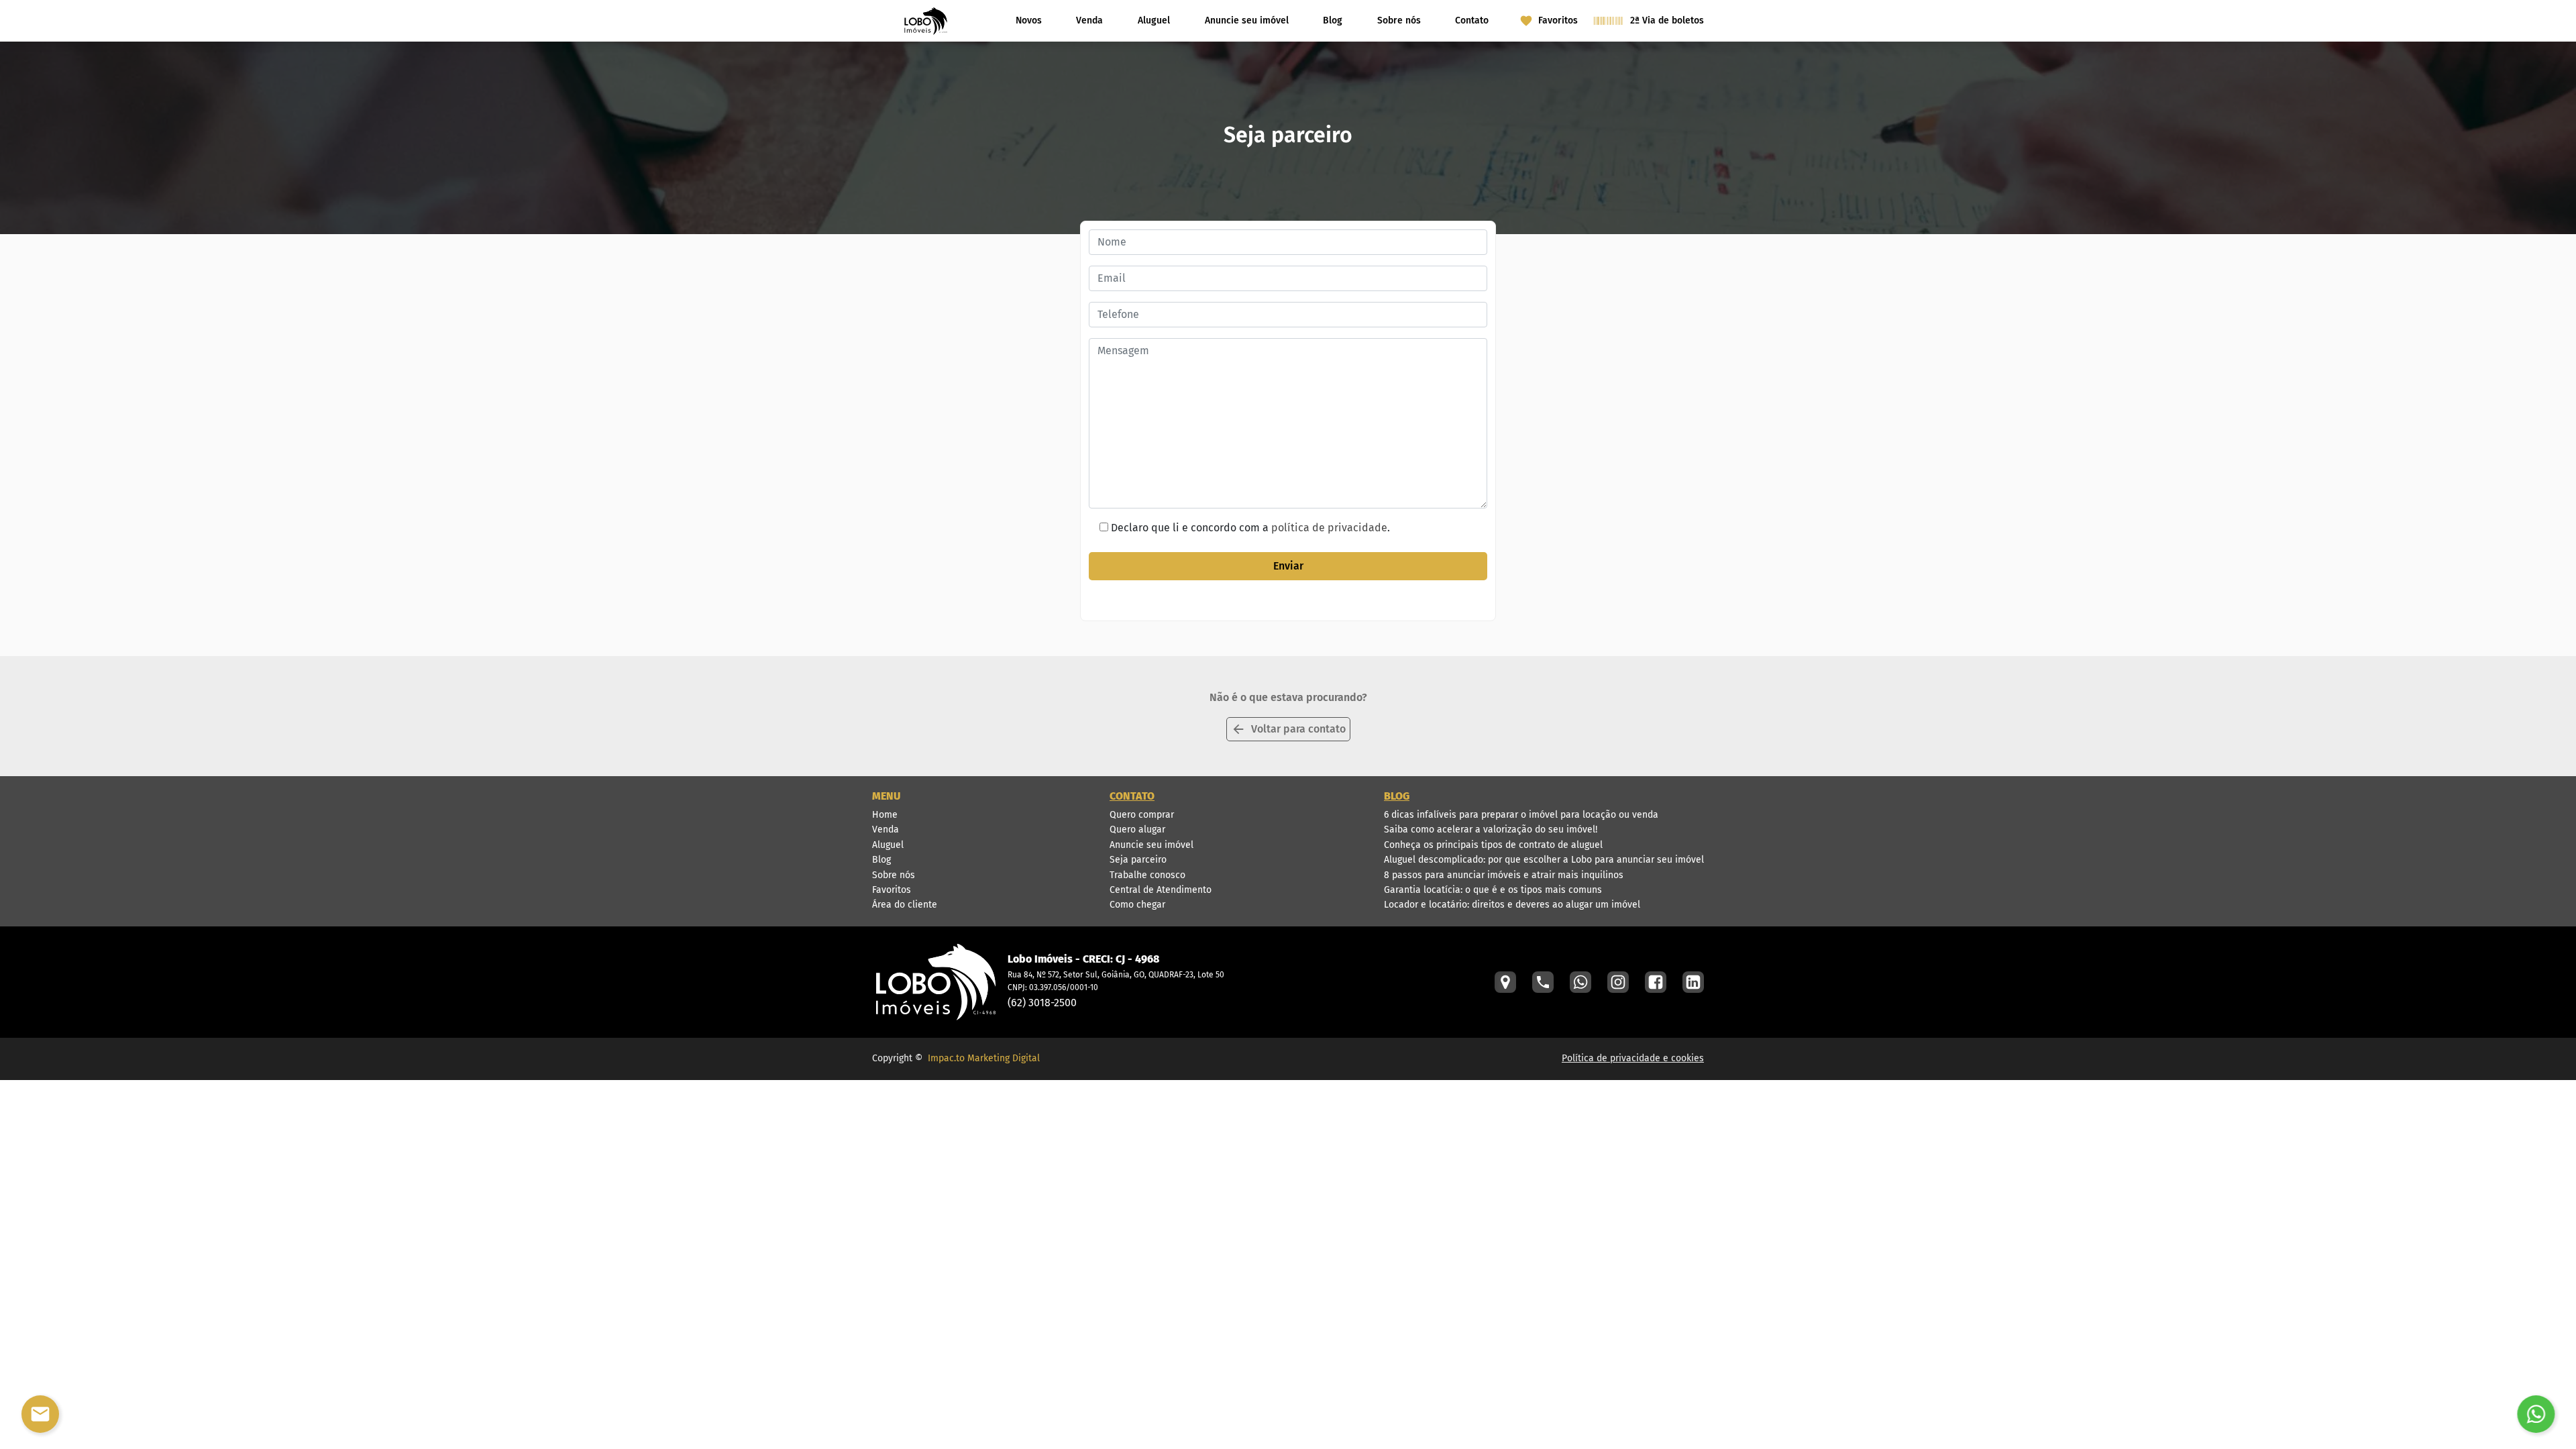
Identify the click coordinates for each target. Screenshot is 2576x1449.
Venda (1089, 20)
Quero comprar (1142, 815)
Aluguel (1154, 20)
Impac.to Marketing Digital (984, 1058)
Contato (1472, 20)
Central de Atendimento (1161, 890)
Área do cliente (905, 905)
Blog (1333, 20)
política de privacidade (1329, 528)
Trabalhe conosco (1147, 875)
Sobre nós (1399, 20)
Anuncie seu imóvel (1247, 20)
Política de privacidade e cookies (1633, 1058)
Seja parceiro (1138, 860)
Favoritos (892, 890)
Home (885, 815)
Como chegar (1137, 905)
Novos (1029, 20)
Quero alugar (1137, 829)
